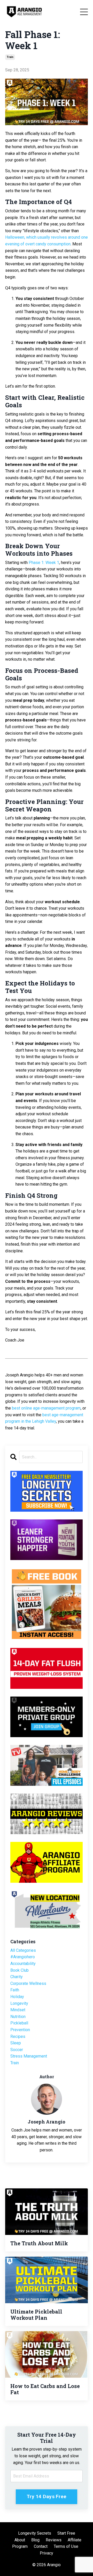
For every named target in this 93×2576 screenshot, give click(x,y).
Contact (41, 2546)
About (20, 2540)
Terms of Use (66, 2546)
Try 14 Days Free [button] (47, 2496)
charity (17, 1977)
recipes (18, 2036)
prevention (20, 2030)
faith (15, 1990)
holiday (17, 1997)
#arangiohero (23, 1957)
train (10, 57)
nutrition (18, 2017)
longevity (19, 2003)
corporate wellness (28, 1983)
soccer (17, 2050)
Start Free (66, 2533)
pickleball (19, 2023)
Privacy (47, 2553)
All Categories (23, 1950)
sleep (16, 2043)
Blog (35, 2540)
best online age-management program (46, 1408)
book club (20, 1970)
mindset (18, 2010)
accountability (23, 1964)
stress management (29, 2056)
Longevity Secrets (35, 2533)
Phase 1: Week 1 (44, 563)
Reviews (54, 2540)
